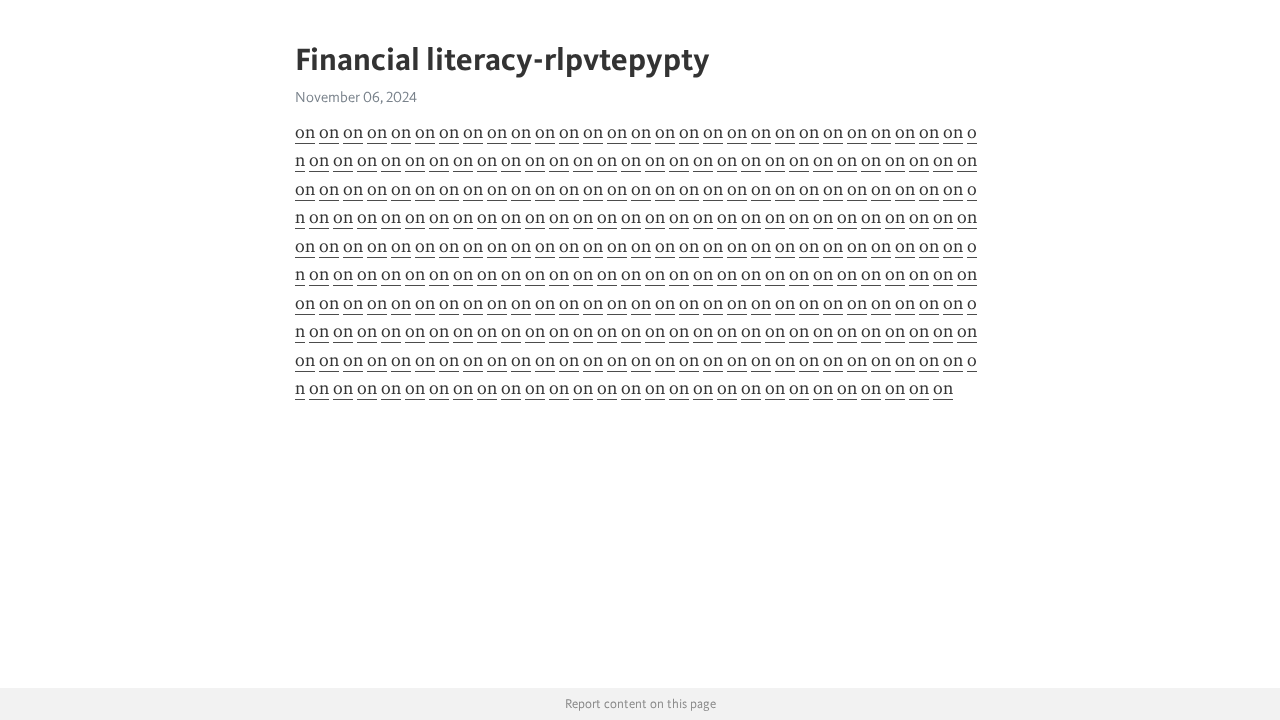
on (305, 132)
